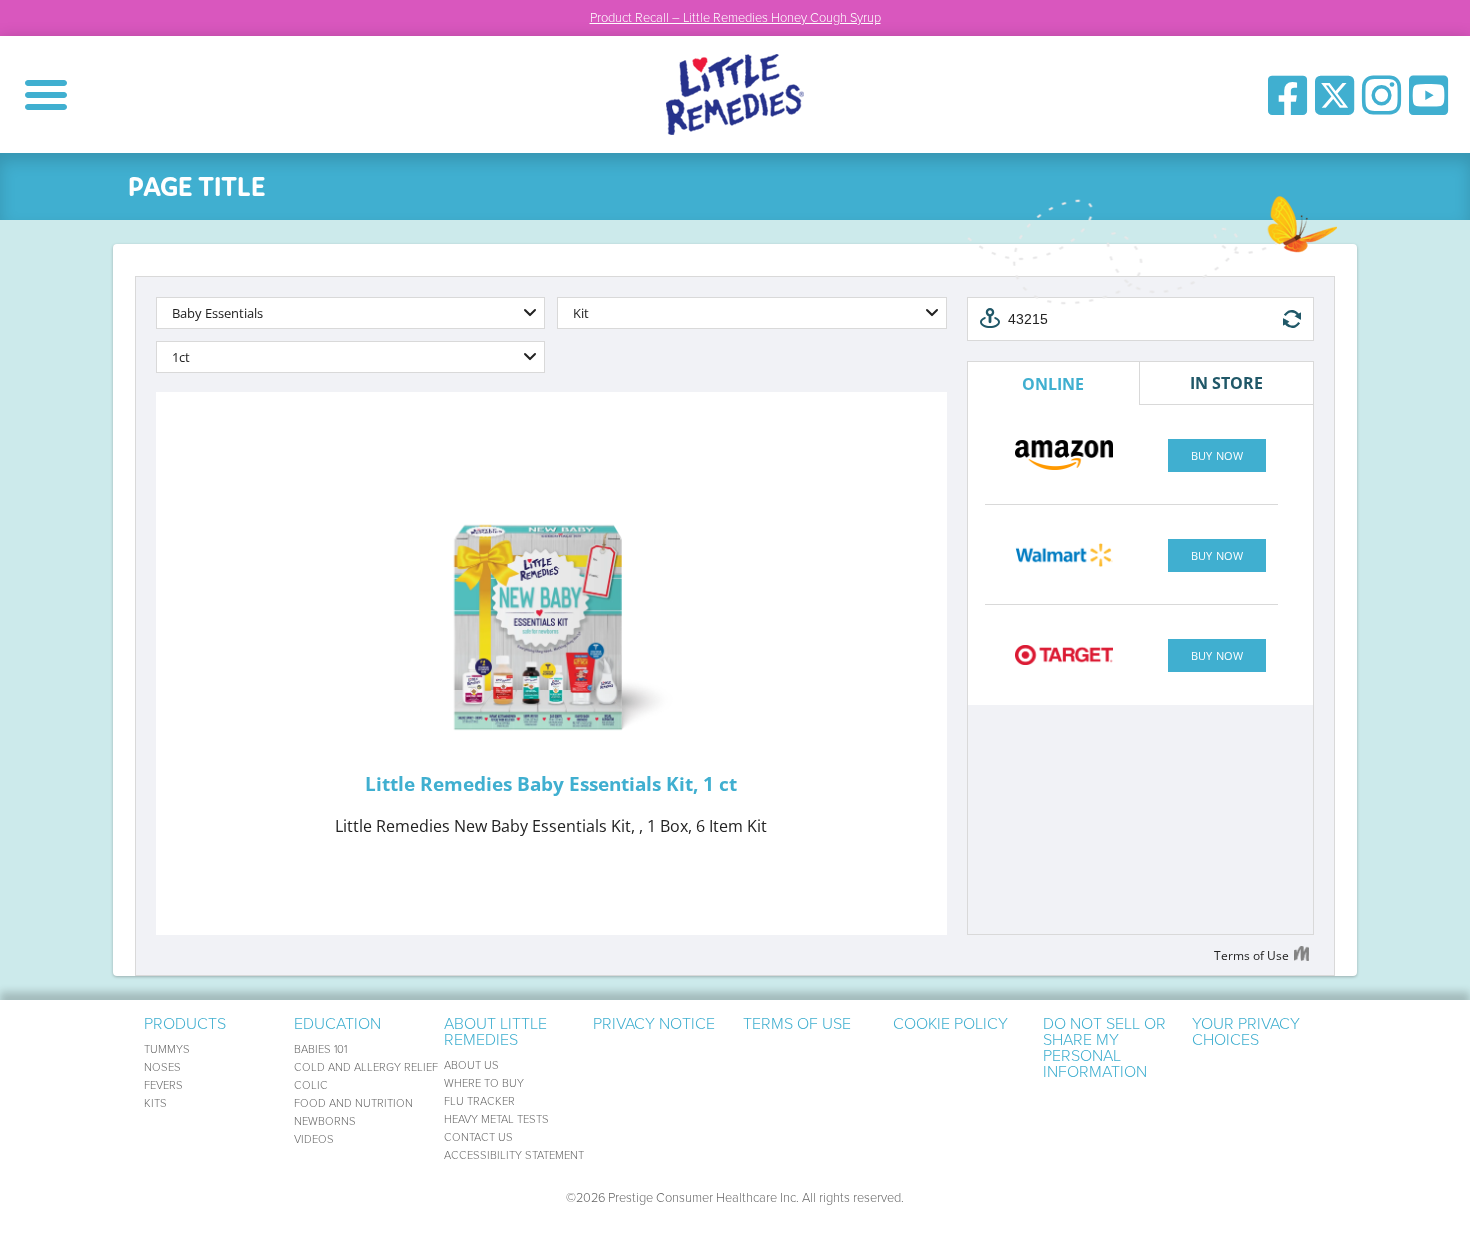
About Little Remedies (495, 1032)
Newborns (325, 1121)
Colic (311, 1085)
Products (185, 1024)
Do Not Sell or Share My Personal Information (1104, 1048)
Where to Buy (484, 1083)
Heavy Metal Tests (496, 1119)
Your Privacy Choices (1246, 1032)
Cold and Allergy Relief (366, 1067)
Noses (162, 1067)
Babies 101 (320, 1049)
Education (337, 1024)
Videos (314, 1139)
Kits (155, 1103)
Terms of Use (797, 1024)
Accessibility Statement (514, 1155)
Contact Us (478, 1137)
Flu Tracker (479, 1101)
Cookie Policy (950, 1024)
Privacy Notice (654, 1024)
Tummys (167, 1049)
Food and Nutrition (353, 1103)
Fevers (163, 1085)
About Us (471, 1065)
